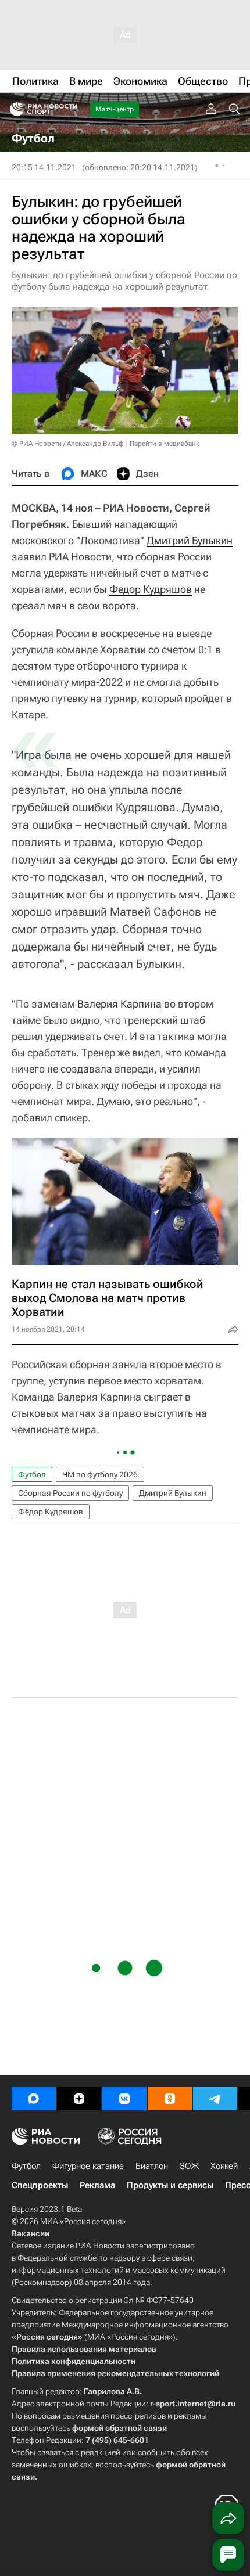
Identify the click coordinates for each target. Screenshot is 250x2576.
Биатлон (152, 2166)
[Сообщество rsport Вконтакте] (124, 2099)
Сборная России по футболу (70, 1493)
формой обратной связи (119, 2428)
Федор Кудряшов (151, 589)
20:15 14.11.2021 (44, 167)
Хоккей (224, 2166)
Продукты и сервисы (170, 2185)
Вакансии (31, 2233)
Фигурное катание (88, 2166)
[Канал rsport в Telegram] (215, 2099)
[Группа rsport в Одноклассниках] (170, 2099)
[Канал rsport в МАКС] (34, 2099)
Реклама (97, 2185)
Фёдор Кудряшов (51, 1512)
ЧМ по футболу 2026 (100, 1474)
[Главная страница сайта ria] (13, 109)
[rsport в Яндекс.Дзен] (79, 2099)
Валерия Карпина (119, 1004)
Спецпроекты (40, 2185)
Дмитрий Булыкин (190, 540)
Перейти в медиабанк (165, 444)
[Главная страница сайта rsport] (70, 109)
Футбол (32, 1474)
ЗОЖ (189, 2166)
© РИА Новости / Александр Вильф (67, 444)
